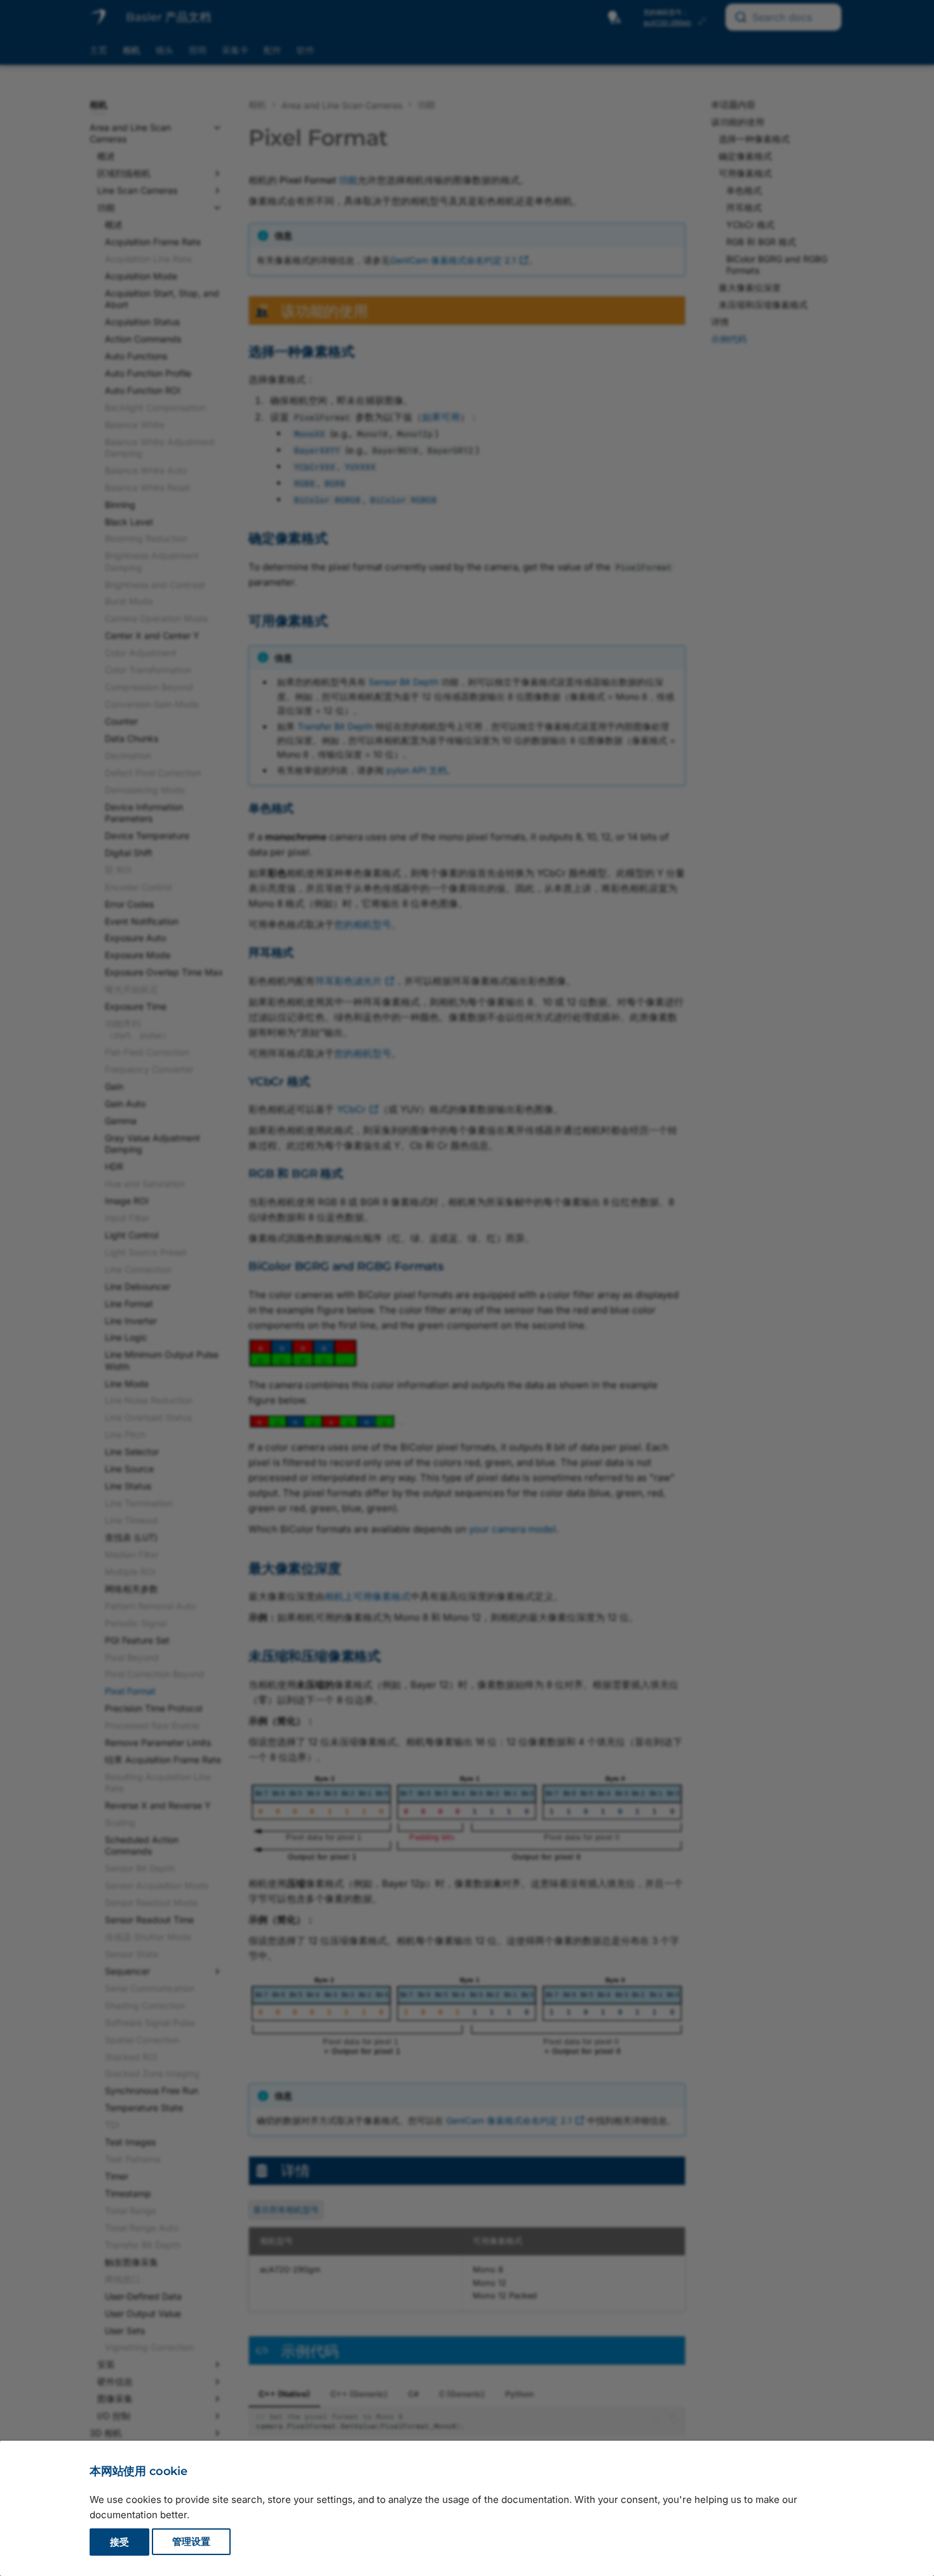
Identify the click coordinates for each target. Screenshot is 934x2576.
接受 (119, 2542)
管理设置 (191, 2542)
